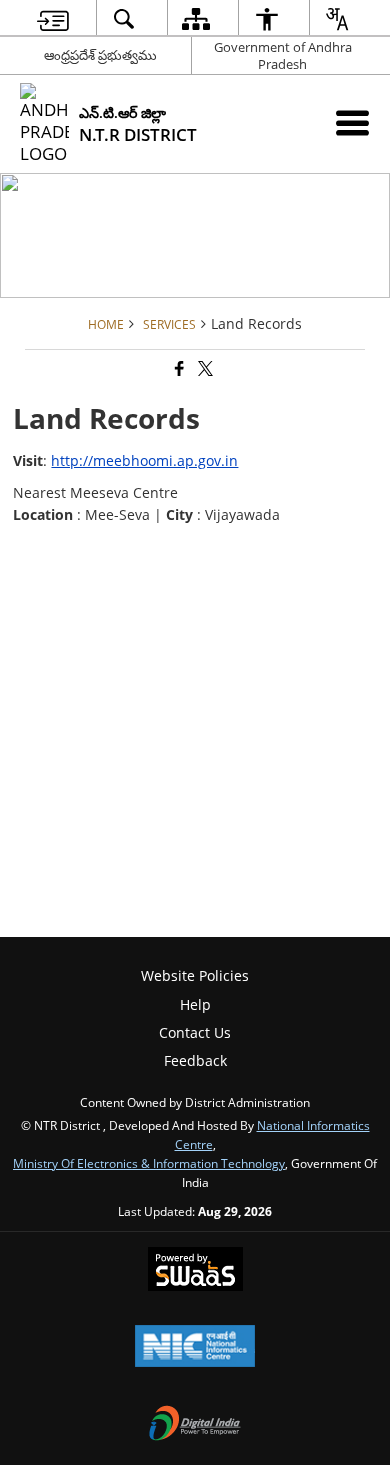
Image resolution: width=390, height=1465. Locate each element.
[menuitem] (53, 18)
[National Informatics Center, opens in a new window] (195, 1348)
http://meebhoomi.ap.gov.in (144, 460)
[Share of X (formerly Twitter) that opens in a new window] (204, 369)
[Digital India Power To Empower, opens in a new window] (195, 1425)
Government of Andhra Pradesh (283, 55)
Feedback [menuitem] (195, 1060)
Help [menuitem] (195, 1004)
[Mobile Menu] (352, 122)
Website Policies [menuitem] (195, 975)
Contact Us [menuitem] (195, 1032)
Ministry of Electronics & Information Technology (149, 1163)
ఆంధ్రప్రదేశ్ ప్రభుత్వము (100, 55)
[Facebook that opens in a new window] (178, 369)
